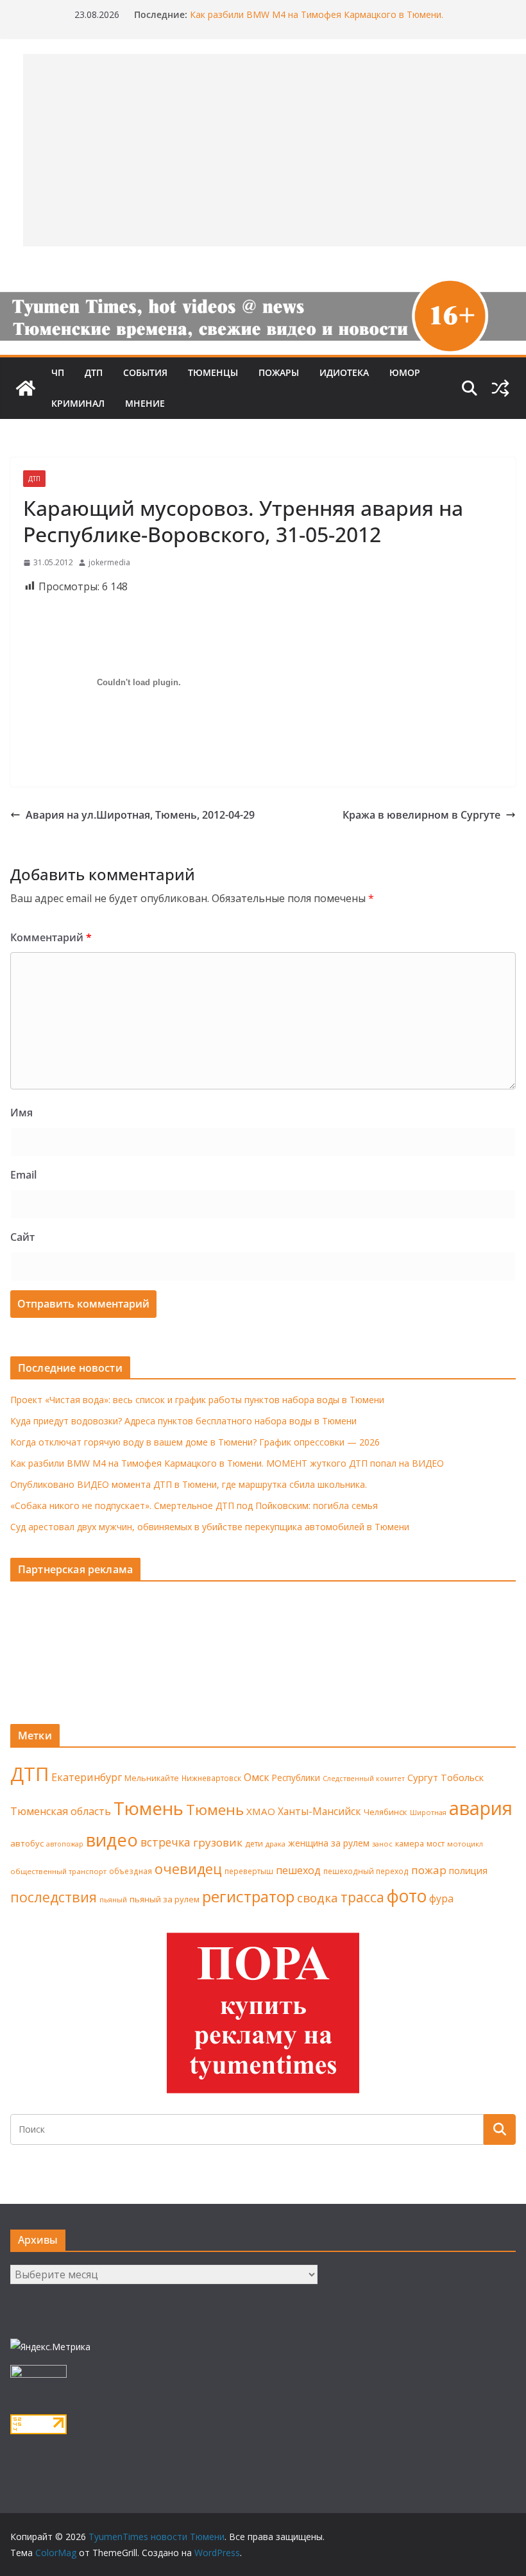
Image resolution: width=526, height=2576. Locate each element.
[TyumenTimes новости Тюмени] (26, 388)
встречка (165, 1842)
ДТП (94, 372)
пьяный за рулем (165, 1899)
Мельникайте (152, 1778)
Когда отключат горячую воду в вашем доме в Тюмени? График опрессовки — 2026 (195, 1442)
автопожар (65, 1844)
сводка (318, 1898)
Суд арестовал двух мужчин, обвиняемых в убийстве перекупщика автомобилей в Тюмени (210, 1527)
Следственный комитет (364, 1778)
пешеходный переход (366, 1871)
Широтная (428, 1812)
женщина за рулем (329, 1843)
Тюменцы (213, 372)
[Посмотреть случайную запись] (500, 388)
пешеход (298, 1870)
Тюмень (148, 1808)
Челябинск (386, 1812)
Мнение (145, 403)
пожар (429, 1870)
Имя (21, 1113)
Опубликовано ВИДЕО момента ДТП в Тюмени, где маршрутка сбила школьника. (189, 1484)
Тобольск (462, 1777)
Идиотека (344, 372)
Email (23, 1175)
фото (407, 1896)
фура (441, 1898)
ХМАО (261, 1811)
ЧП (58, 372)
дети (254, 1844)
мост (436, 1844)
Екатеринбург (87, 1777)
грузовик (218, 1842)
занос (382, 1844)
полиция (468, 1871)
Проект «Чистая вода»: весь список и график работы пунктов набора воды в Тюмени (197, 1400)
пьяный (113, 1899)
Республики (296, 1778)
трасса (362, 1897)
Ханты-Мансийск (319, 1811)
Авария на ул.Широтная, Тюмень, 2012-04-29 (140, 815)
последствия (54, 1897)
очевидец (188, 1869)
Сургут (423, 1777)
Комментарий (51, 937)
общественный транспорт (58, 1871)
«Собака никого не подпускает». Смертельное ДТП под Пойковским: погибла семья (194, 1506)
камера (410, 1844)
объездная (131, 1871)
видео (112, 1840)
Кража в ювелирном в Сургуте (421, 815)
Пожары (279, 372)
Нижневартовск (211, 1778)
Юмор (405, 372)
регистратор (248, 1896)
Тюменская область (61, 1811)
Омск (257, 1777)
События (145, 372)
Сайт (22, 1237)
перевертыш (249, 1871)
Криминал (78, 403)
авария (481, 1808)
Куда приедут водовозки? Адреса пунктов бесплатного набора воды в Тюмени (183, 1421)
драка (276, 1844)
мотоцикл (465, 1844)
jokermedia (109, 562)
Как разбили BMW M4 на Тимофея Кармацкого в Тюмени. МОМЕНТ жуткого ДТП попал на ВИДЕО (317, 21)
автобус (27, 1843)
